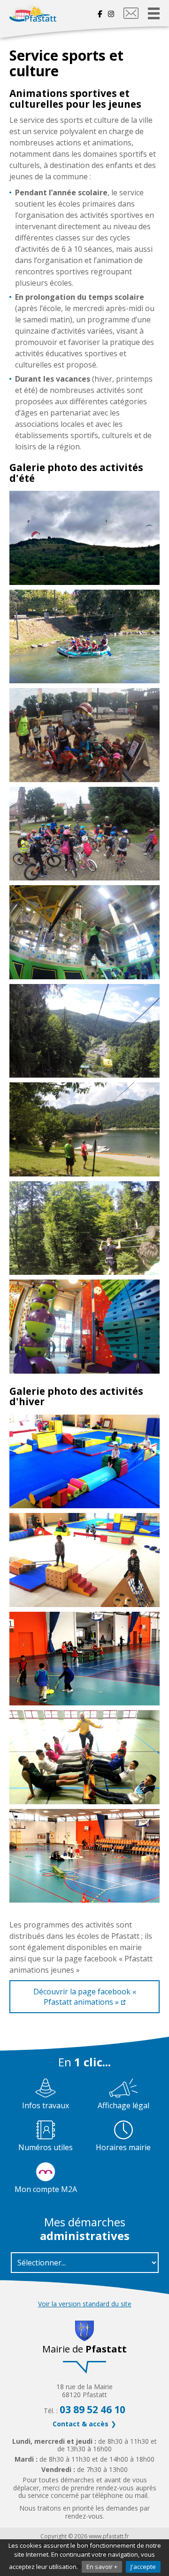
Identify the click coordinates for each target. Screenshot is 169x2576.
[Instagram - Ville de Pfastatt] (111, 13)
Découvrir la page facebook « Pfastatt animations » (85, 1997)
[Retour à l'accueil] (33, 13)
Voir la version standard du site (85, 2304)
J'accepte (143, 2567)
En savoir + (102, 2567)
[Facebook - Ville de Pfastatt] (101, 13)
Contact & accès (81, 2424)
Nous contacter (131, 13)
